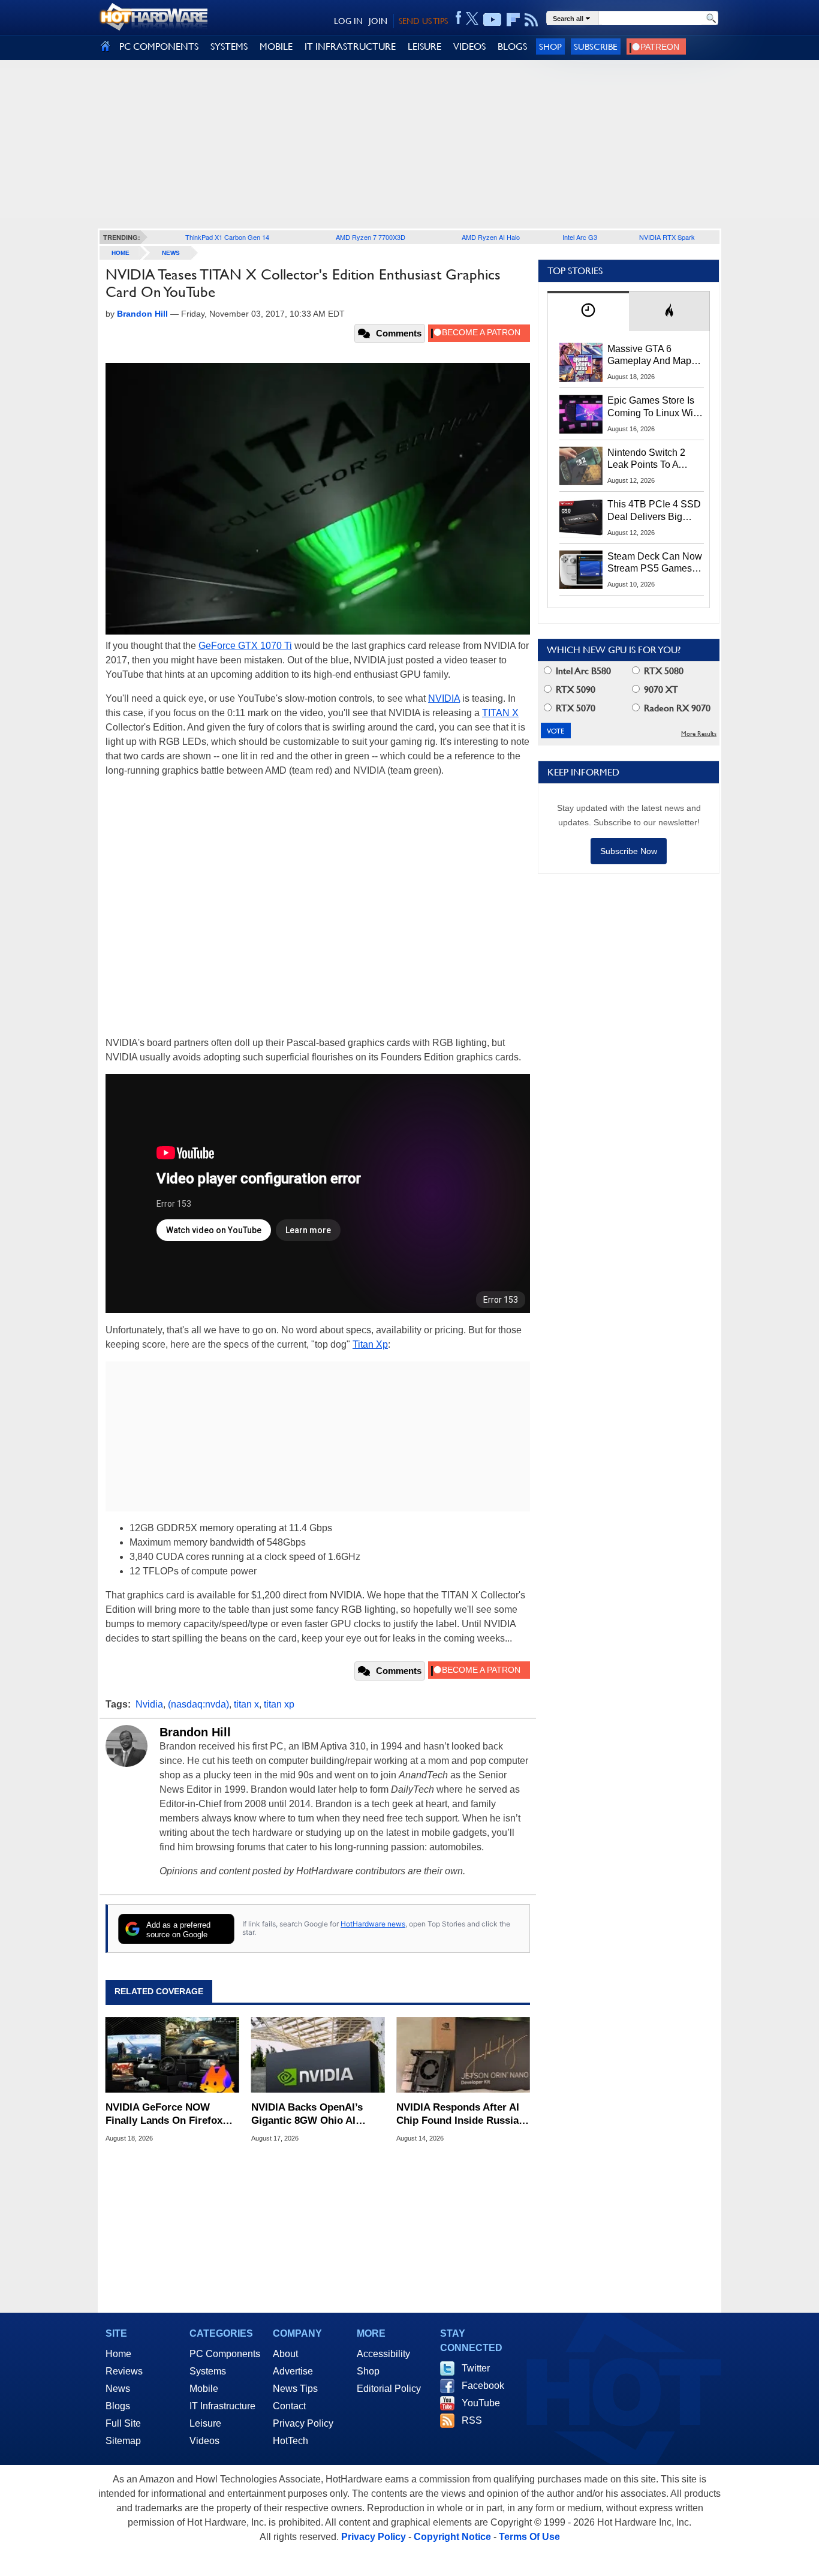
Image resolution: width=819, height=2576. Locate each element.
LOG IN (348, 21)
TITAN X (500, 713)
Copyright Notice (452, 2537)
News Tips (295, 2389)
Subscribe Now (629, 851)
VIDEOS (469, 46)
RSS (472, 2420)
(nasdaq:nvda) (198, 1704)
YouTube (481, 2403)
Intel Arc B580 (582, 671)
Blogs (118, 2406)
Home (118, 2354)
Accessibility (383, 2354)
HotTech (290, 2441)
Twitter (476, 2368)
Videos (204, 2441)
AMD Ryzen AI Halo (491, 237)
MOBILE (276, 46)
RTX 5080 (663, 671)
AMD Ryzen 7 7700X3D (371, 237)
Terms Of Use (529, 2537)
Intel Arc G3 (580, 237)
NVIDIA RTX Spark (667, 237)
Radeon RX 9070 (676, 708)
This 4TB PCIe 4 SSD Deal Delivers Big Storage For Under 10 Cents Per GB (654, 511)
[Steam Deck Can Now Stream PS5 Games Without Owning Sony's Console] (581, 570)
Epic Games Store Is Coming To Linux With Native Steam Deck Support (654, 407)
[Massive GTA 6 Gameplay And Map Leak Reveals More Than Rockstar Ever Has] (581, 362)
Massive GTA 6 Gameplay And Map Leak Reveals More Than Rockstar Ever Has (650, 356)
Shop (550, 46)
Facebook (483, 2386)
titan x (246, 1704)
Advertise (293, 2371)
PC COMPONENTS (159, 46)
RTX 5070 (574, 708)
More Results (699, 734)
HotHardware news (373, 1924)
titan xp (279, 1704)
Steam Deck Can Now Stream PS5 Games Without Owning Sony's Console (655, 563)
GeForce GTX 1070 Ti (245, 646)
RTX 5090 (574, 689)
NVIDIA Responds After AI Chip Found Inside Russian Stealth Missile (460, 2114)
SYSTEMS (229, 46)
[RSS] (532, 20)
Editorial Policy (389, 2389)
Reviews (124, 2371)
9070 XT (660, 689)
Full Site (123, 2423)
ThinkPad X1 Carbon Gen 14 (227, 237)
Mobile (204, 2389)
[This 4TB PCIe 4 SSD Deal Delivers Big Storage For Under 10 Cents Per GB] (581, 518)
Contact (289, 2406)
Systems (208, 2371)
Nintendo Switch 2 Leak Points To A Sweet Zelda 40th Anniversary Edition (649, 459)
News (171, 253)
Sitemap (123, 2441)
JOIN (378, 21)
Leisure (205, 2423)
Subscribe (596, 46)
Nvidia (149, 1704)
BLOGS (512, 46)
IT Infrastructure (222, 2406)
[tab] (588, 311)
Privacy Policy (303, 2423)
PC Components (225, 2354)
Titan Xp (370, 1344)
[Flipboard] (513, 20)
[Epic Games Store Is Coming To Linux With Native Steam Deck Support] (581, 414)
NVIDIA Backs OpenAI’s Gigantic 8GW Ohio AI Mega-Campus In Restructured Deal (307, 2114)
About (285, 2354)
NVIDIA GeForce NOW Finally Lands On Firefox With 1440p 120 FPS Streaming (164, 2114)
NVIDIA (444, 698)
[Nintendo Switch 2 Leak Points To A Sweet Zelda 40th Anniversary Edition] (581, 466)
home (121, 253)
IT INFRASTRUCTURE (350, 46)
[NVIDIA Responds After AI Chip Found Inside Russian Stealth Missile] (463, 2055)
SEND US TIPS (423, 21)
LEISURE (424, 46)
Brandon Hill (195, 1732)
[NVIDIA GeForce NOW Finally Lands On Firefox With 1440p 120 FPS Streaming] (172, 2055)
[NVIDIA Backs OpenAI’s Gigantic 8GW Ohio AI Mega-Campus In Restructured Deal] (318, 2055)
